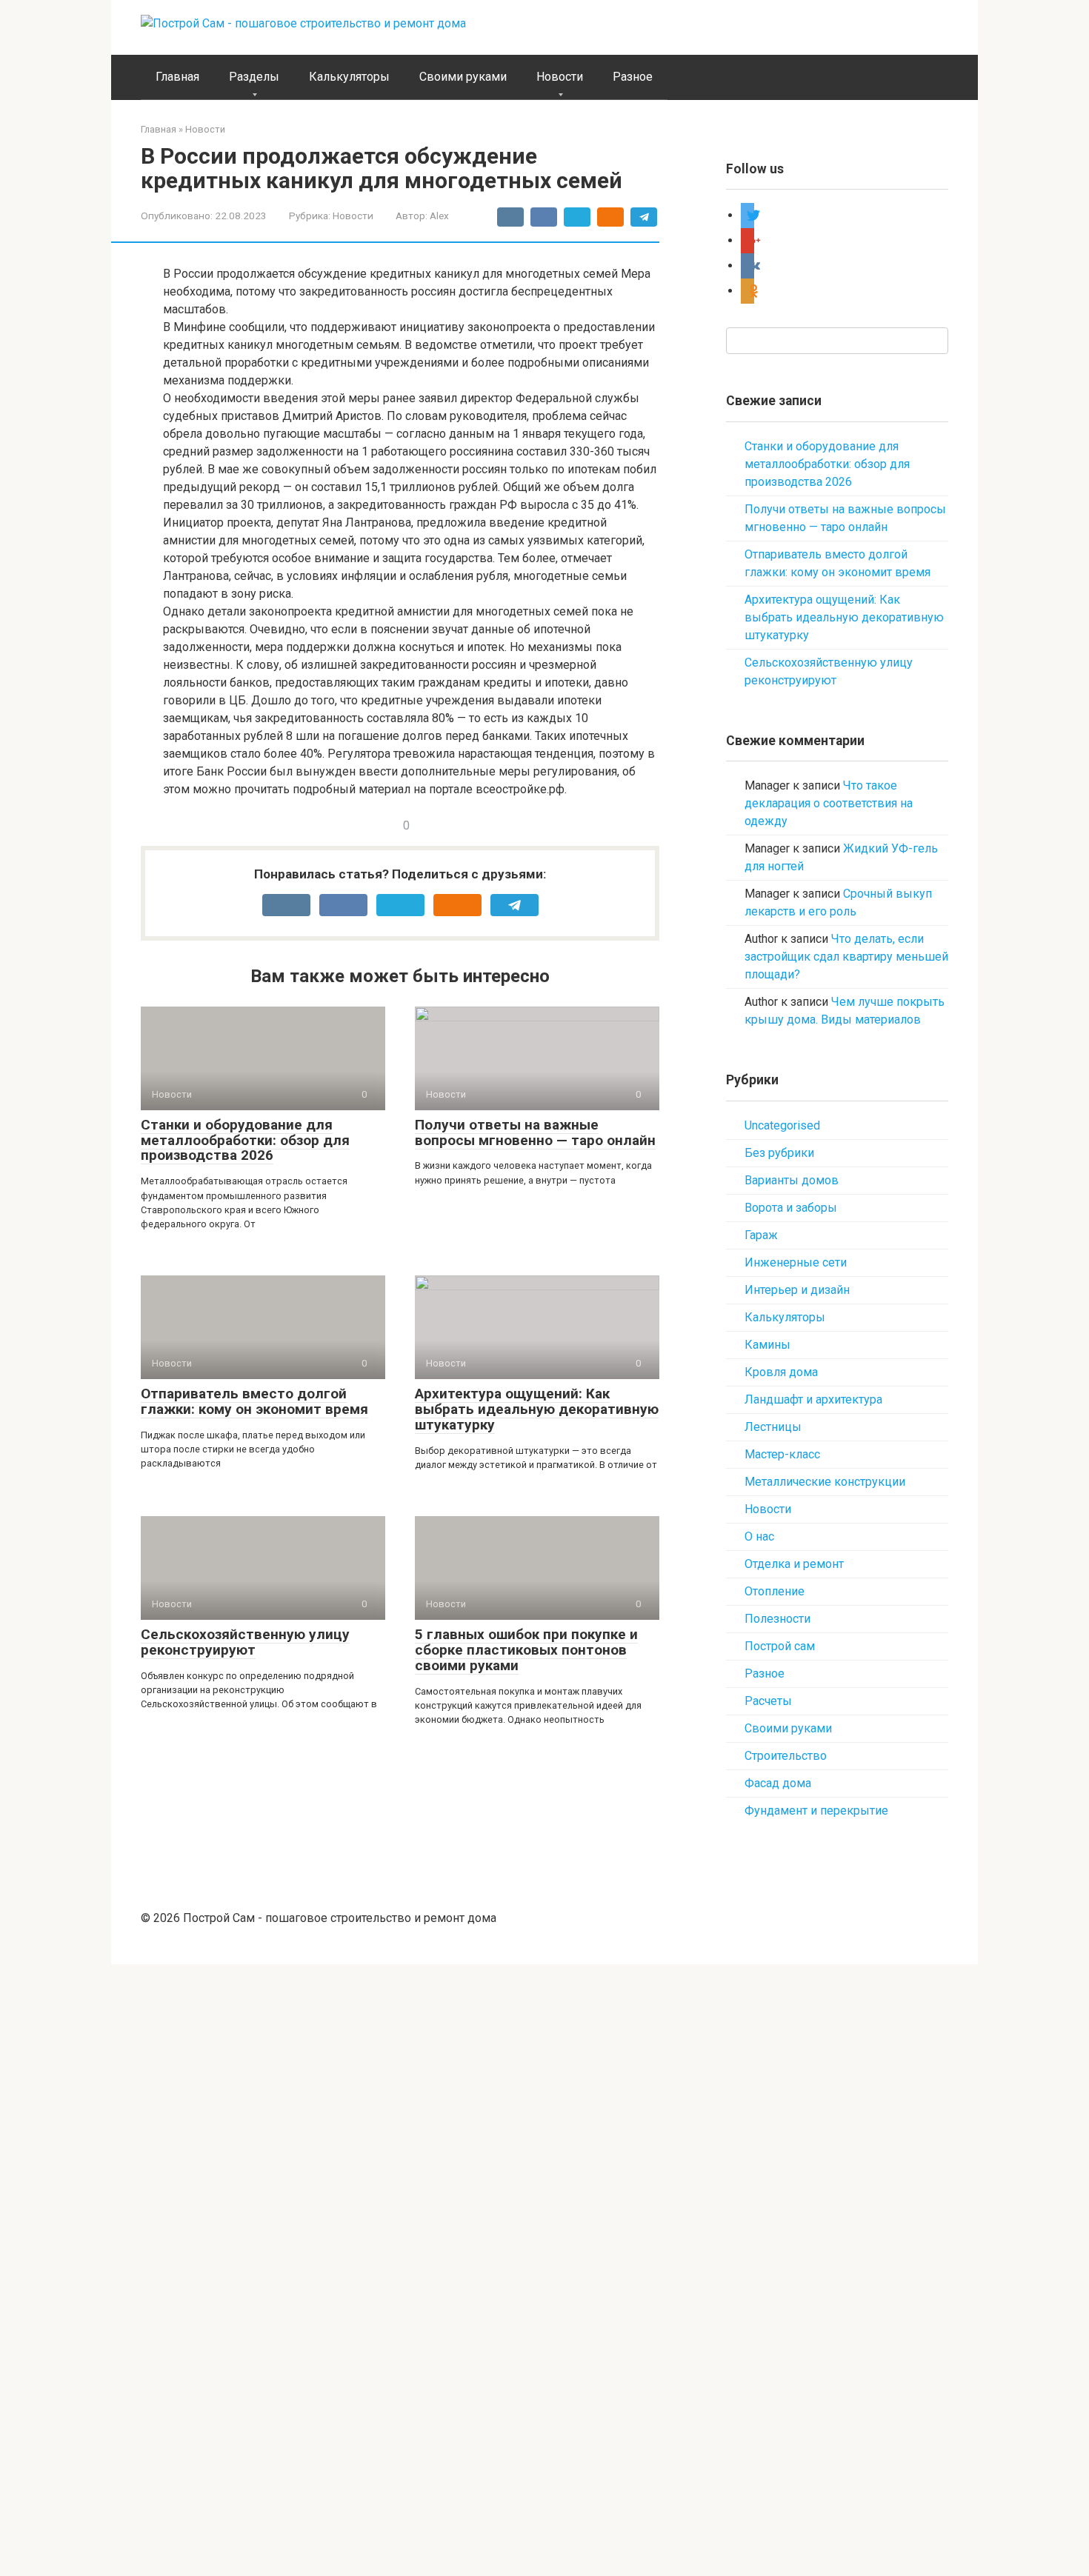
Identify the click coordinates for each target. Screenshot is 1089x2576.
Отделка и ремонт (794, 1564)
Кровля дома (781, 1372)
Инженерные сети (796, 1262)
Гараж (761, 1235)
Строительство (786, 1756)
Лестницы (773, 1427)
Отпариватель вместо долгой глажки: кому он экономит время (254, 1401)
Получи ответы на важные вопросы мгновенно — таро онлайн (535, 1132)
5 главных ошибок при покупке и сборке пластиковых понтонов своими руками (526, 1650)
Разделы (254, 77)
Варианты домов (792, 1180)
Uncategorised (782, 1125)
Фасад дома (778, 1783)
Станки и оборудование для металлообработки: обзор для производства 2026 (245, 1140)
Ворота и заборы (791, 1208)
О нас (759, 1536)
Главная (177, 77)
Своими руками (463, 77)
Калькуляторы (349, 77)
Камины (767, 1345)
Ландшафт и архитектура (813, 1399)
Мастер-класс (782, 1454)
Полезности (777, 1619)
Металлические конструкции (825, 1482)
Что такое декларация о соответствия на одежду (829, 803)
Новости (560, 77)
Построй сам (780, 1646)
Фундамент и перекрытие (816, 1811)
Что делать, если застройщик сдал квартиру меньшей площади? (846, 957)
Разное (633, 77)
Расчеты (768, 1701)
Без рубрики (779, 1153)
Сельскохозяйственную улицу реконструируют (245, 1642)
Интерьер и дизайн (797, 1290)
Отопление (775, 1591)
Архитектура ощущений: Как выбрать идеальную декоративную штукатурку (537, 1409)
